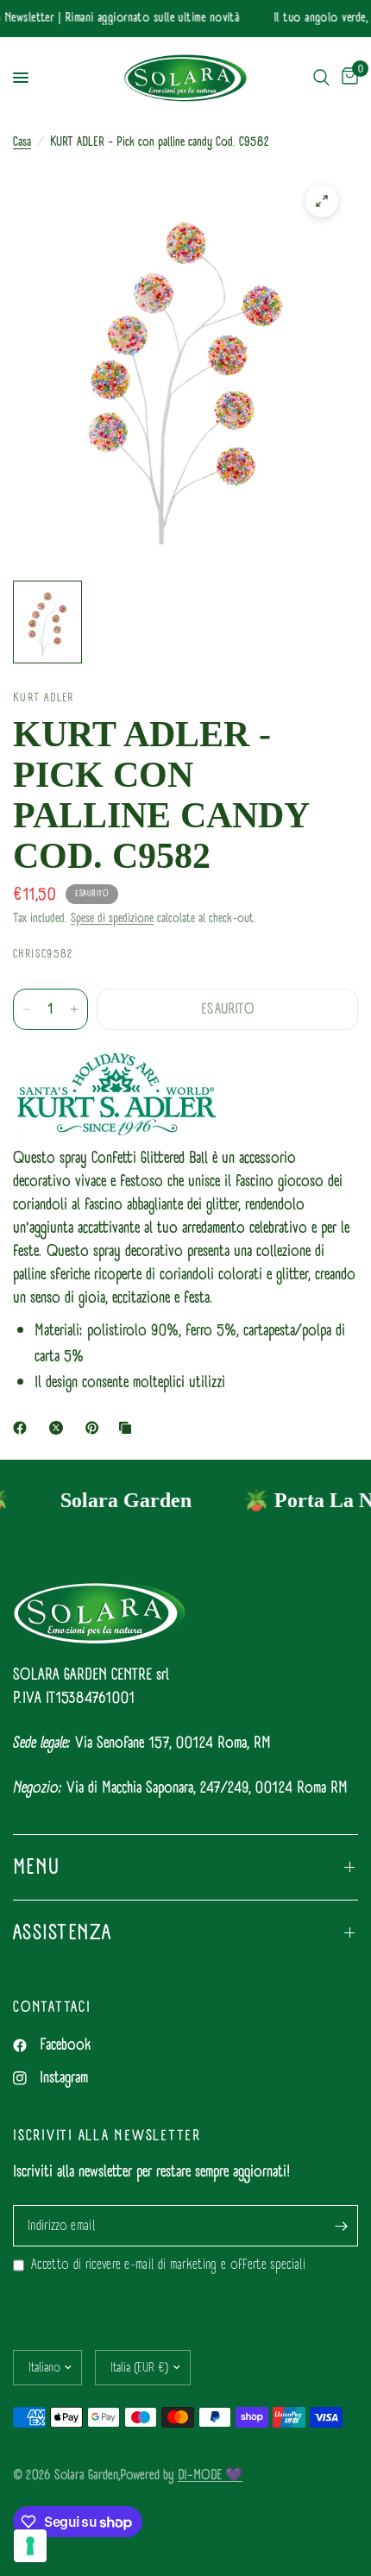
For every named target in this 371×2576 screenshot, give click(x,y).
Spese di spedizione (112, 918)
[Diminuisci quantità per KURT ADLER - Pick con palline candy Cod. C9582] (27, 1009)
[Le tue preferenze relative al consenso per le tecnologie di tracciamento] (30, 2546)
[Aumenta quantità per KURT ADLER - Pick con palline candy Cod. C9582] (74, 1009)
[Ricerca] (321, 78)
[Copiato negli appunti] (129, 1428)
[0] (347, 78)
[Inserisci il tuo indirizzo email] (341, 2226)
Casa (22, 142)
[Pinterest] (96, 1428)
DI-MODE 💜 (210, 2475)
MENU (36, 1867)
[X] (60, 1428)
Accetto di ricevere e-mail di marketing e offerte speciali (168, 2265)
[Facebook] (23, 1428)
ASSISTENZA (63, 1932)
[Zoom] (322, 201)
